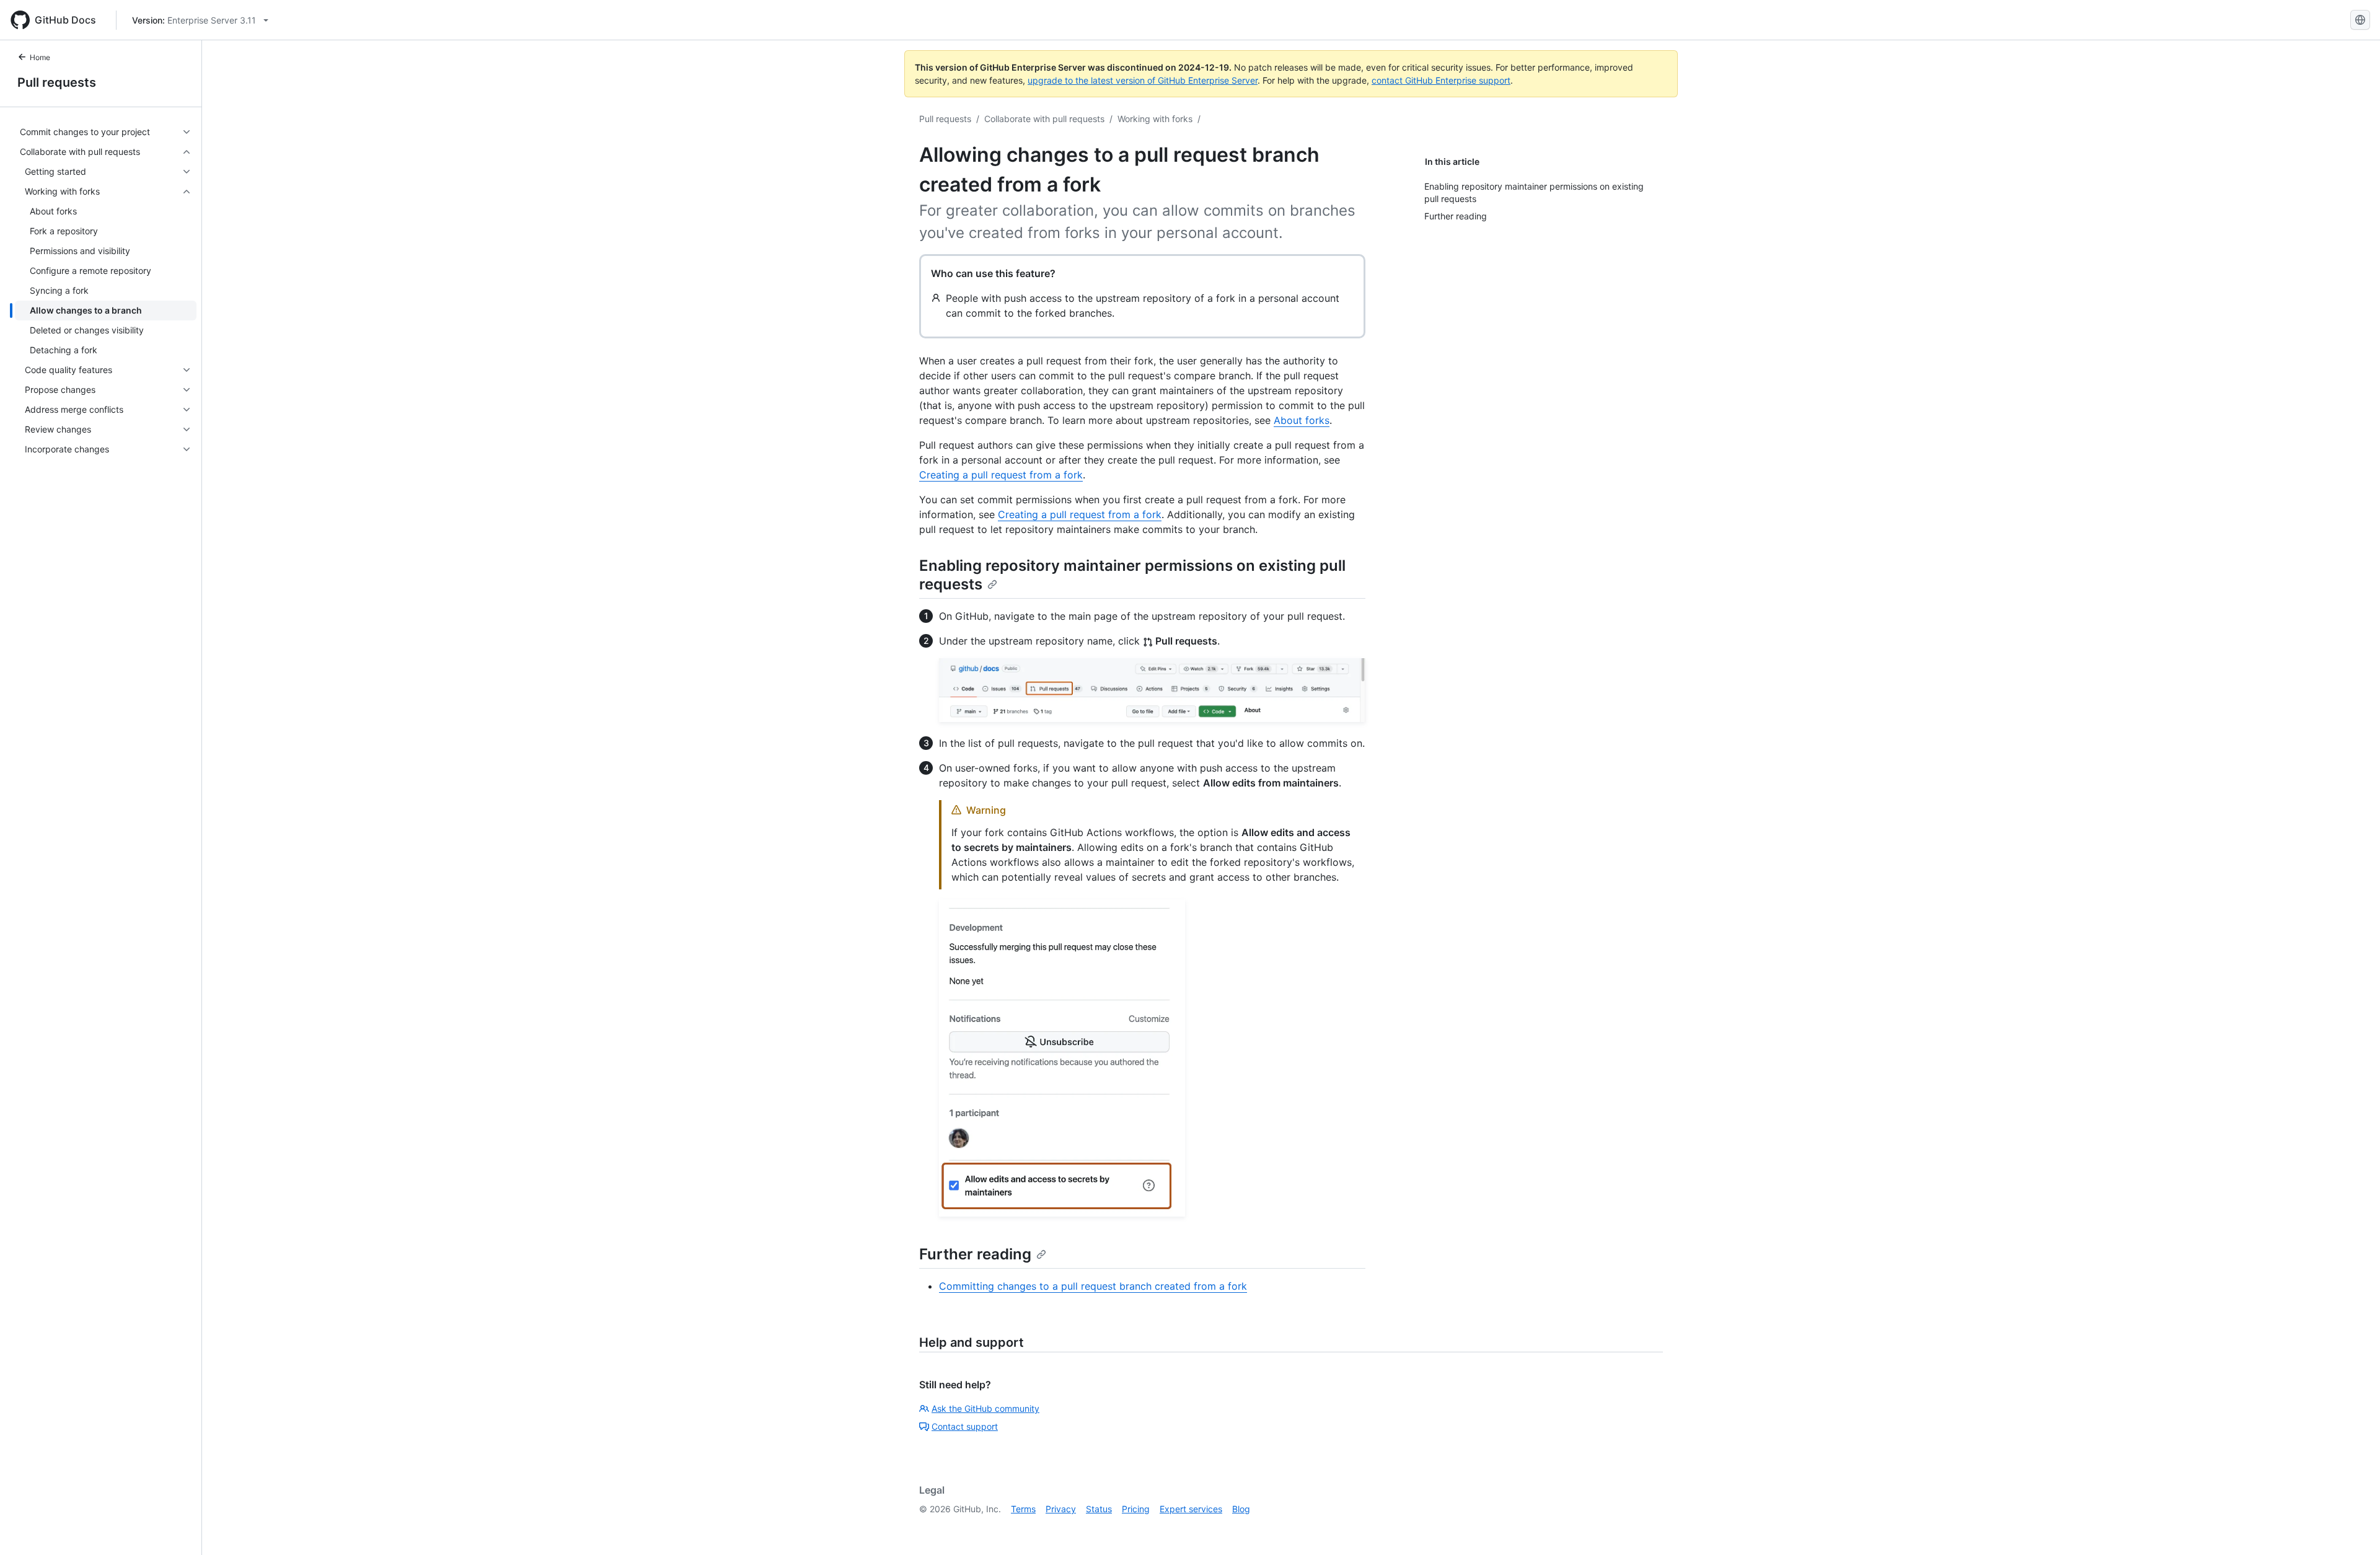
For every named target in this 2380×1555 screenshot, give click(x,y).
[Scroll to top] (2353, 1528)
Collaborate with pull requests (1044, 119)
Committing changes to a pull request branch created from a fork (1093, 1286)
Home (40, 57)
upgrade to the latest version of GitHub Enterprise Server (1143, 80)
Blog (1241, 1509)
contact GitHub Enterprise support (1441, 80)
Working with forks (1155, 119)
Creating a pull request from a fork (1001, 475)
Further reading (975, 1254)
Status (1099, 1509)
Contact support (965, 1426)
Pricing (1136, 1509)
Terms (1023, 1509)
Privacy (1061, 1509)
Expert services (1191, 1509)
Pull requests (57, 82)
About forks (1302, 420)
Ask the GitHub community (985, 1408)
